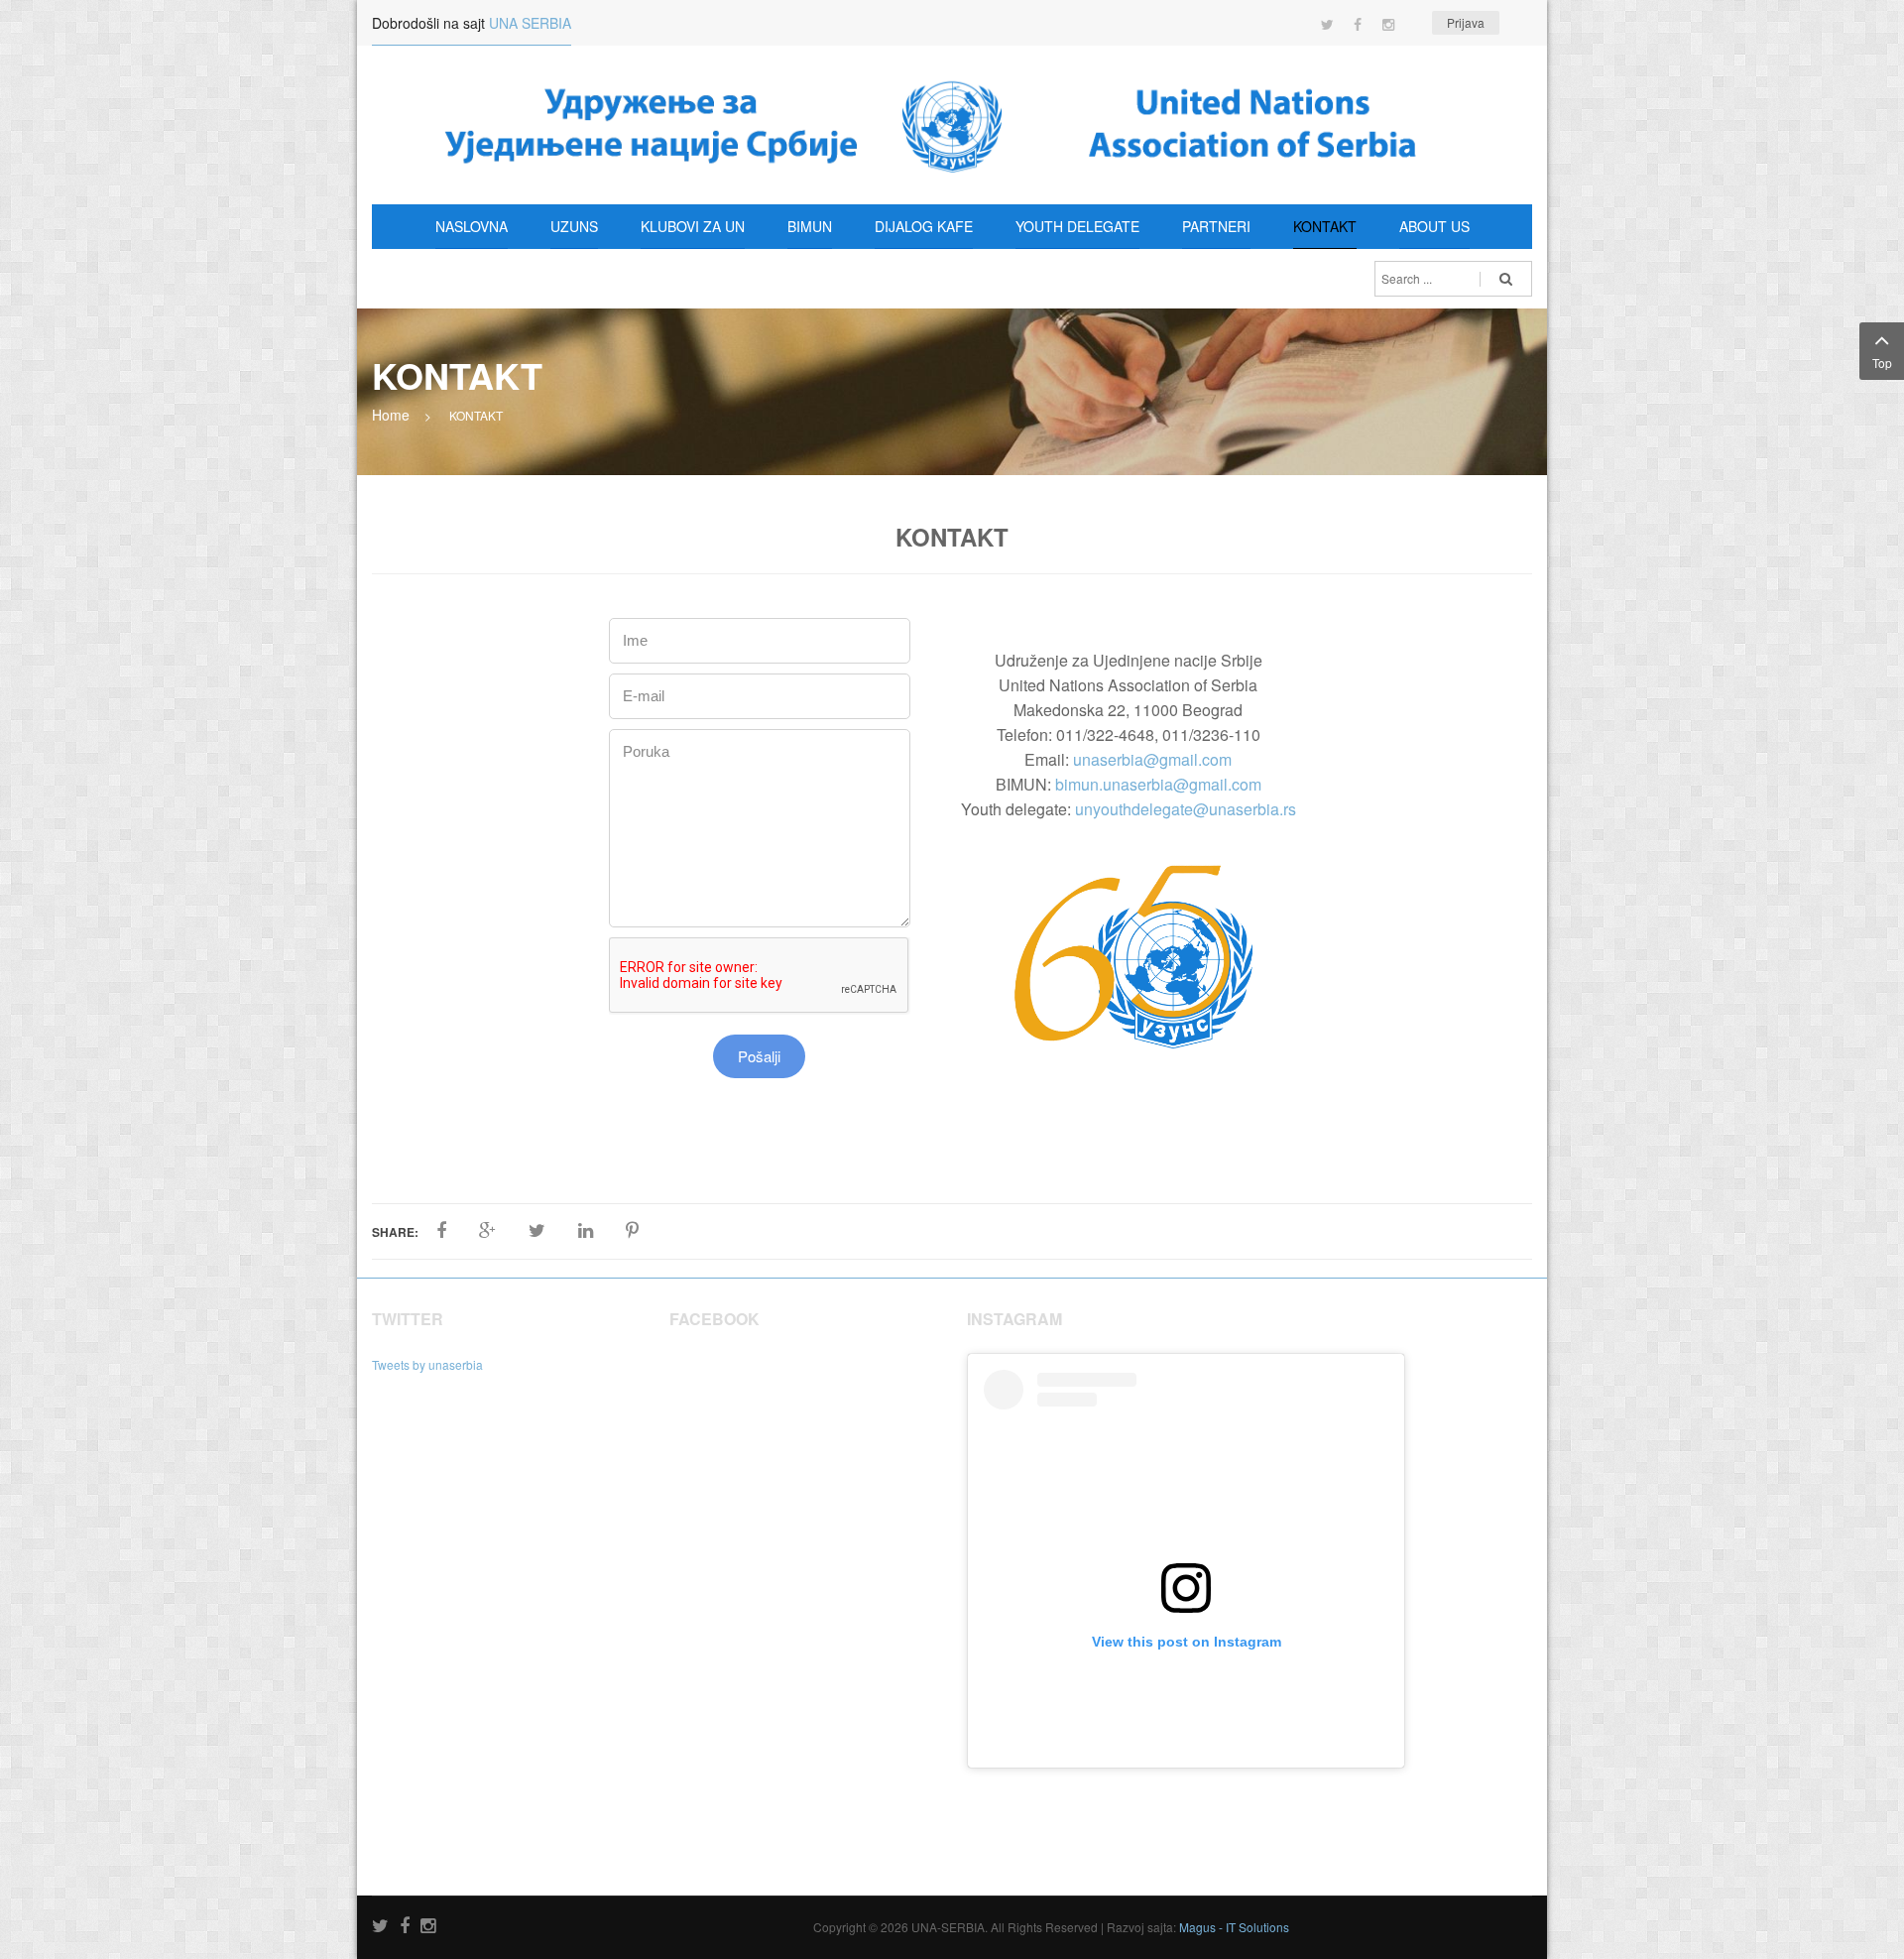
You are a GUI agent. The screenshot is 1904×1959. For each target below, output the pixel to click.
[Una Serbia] (952, 125)
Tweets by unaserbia (427, 1364)
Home (391, 415)
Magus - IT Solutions (1234, 1927)
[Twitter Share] (537, 1231)
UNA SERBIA (530, 23)
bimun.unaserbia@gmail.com (1158, 784)
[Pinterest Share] (632, 1231)
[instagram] (428, 1927)
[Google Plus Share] (487, 1231)
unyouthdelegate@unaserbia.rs (1186, 809)
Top (1882, 363)
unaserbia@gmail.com (1152, 759)
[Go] (1506, 279)
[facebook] (405, 1927)
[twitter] (380, 1927)
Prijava (1466, 22)
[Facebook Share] (441, 1231)
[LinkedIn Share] (586, 1231)
